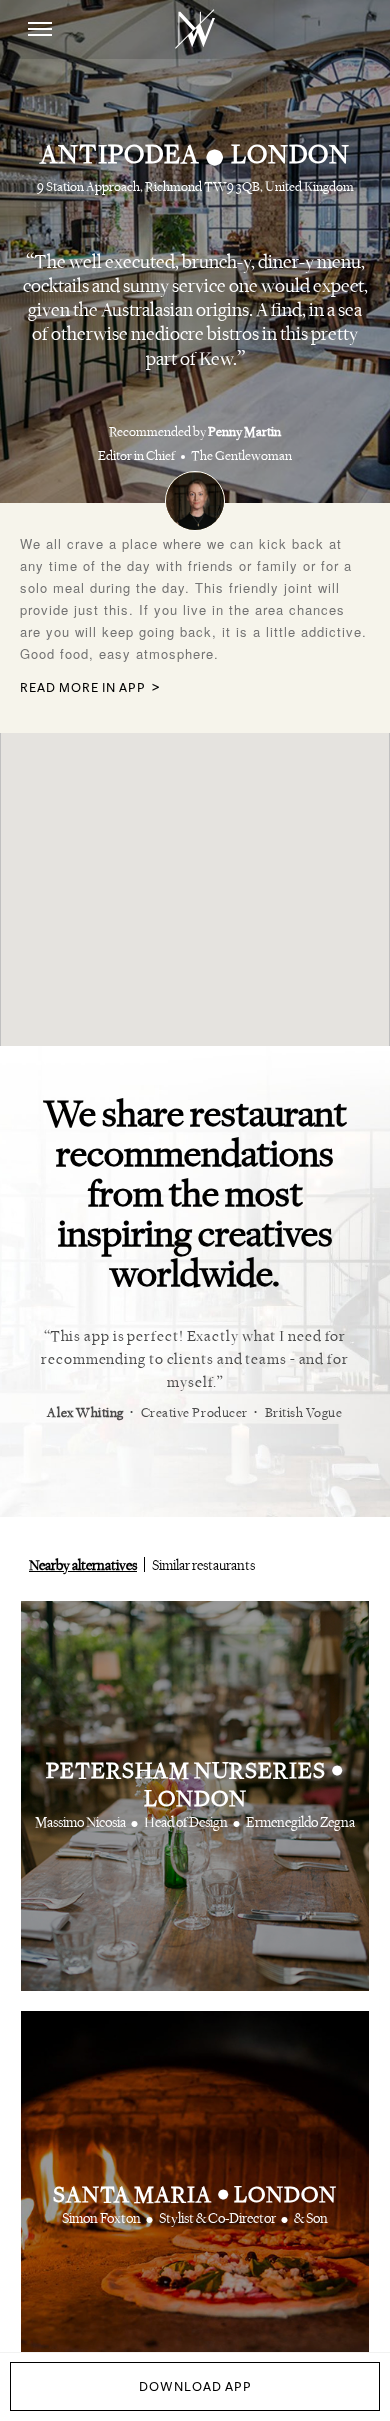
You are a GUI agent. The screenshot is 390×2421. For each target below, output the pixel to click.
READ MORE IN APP (83, 688)
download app (195, 2387)
